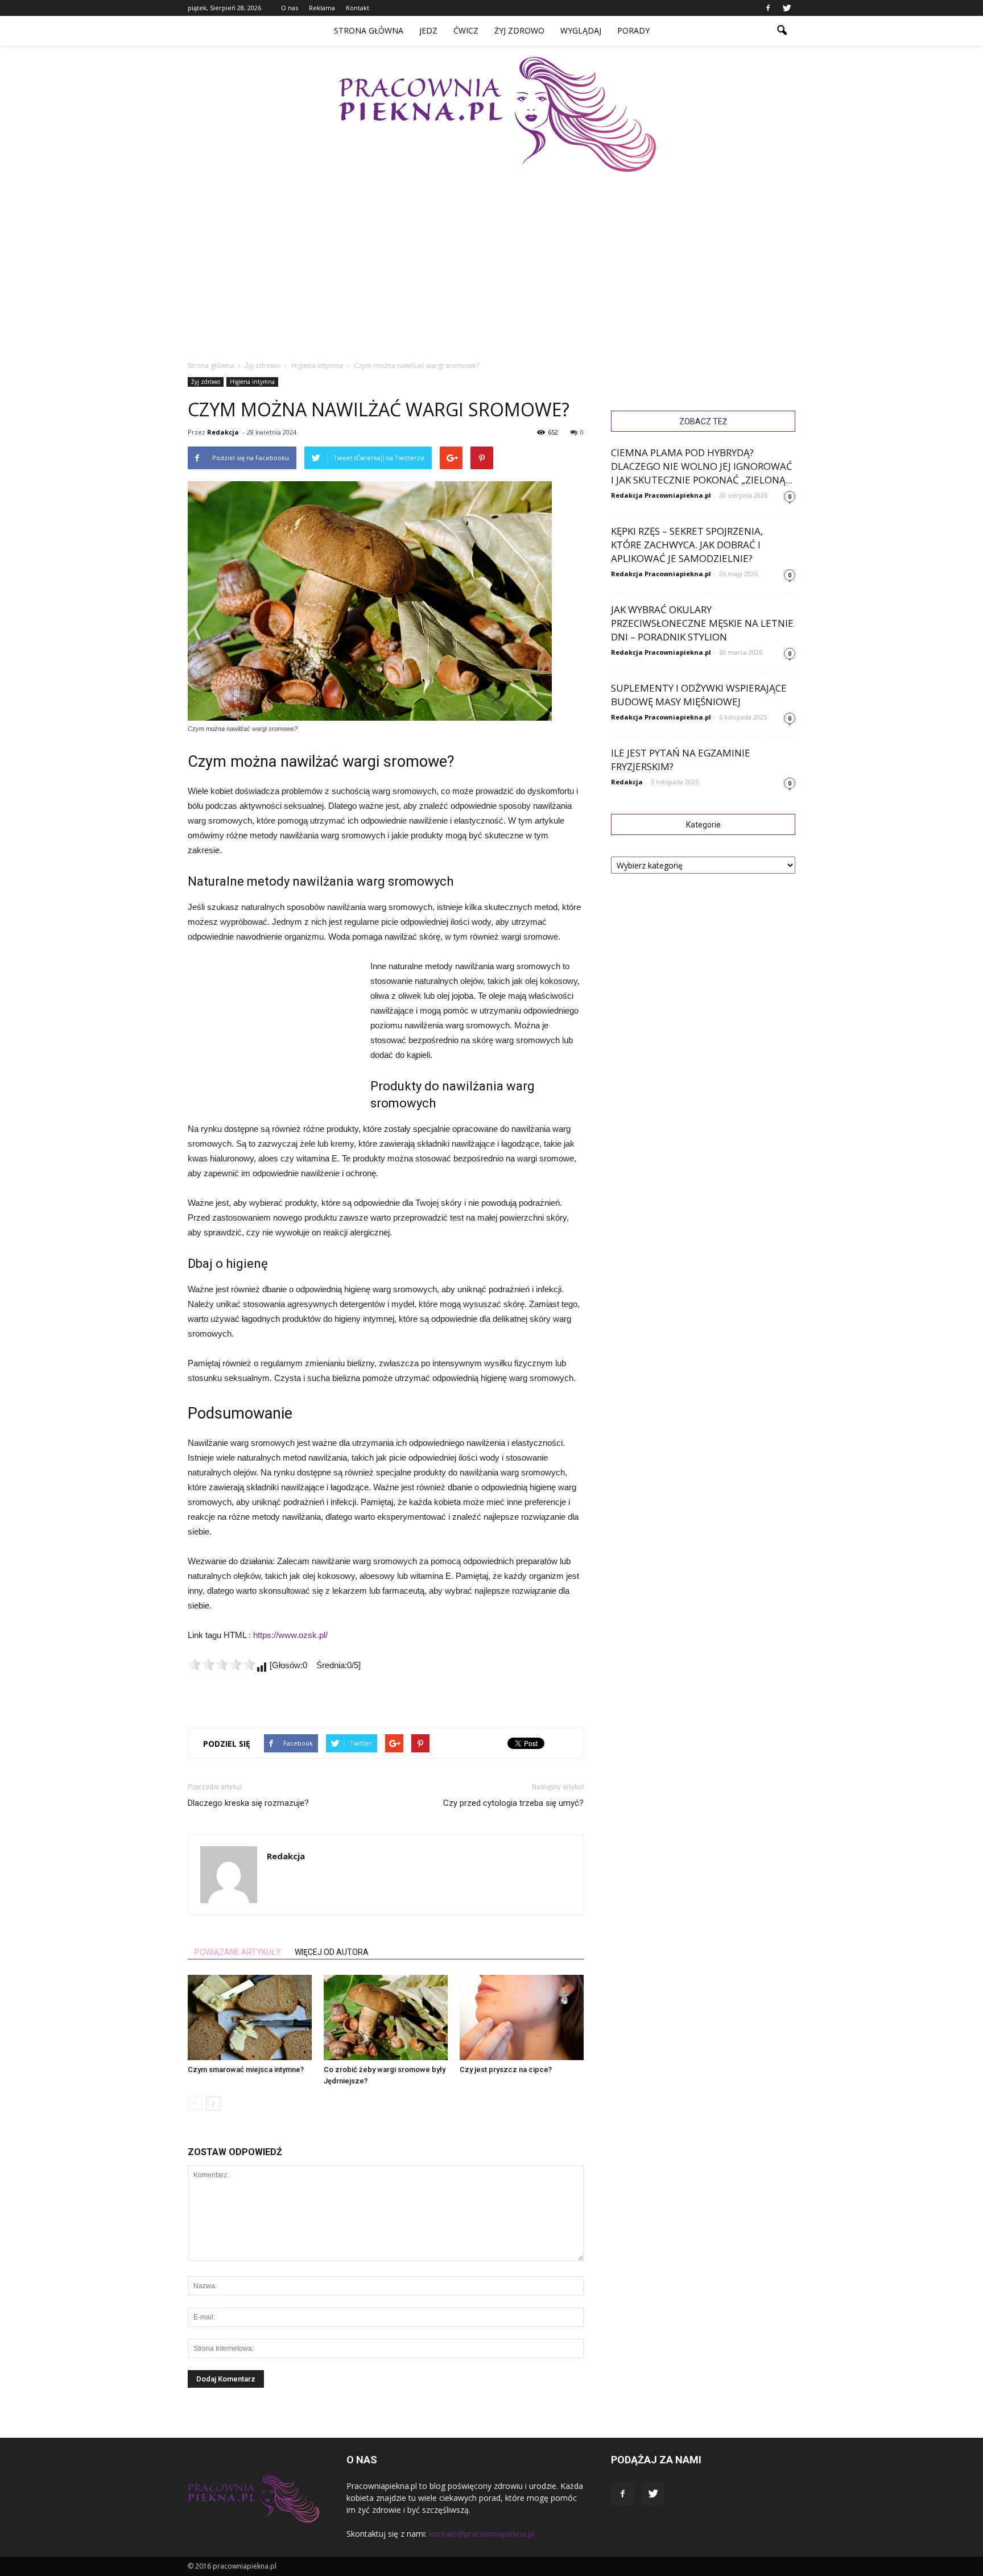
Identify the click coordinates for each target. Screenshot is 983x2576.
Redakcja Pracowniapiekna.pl (661, 495)
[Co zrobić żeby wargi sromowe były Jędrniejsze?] (386, 2017)
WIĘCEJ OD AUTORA (332, 1952)
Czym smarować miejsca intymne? (246, 2070)
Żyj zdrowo (519, 30)
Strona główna (369, 30)
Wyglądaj (581, 30)
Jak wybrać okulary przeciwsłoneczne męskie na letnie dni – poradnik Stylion (702, 623)
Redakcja (223, 432)
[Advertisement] (497, 257)
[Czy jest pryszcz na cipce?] (522, 2017)
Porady (633, 30)
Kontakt (358, 8)
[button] (782, 31)
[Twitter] (787, 8)
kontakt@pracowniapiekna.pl (482, 2534)
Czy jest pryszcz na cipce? (506, 2070)
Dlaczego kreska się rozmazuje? (248, 1803)
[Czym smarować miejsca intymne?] (250, 2017)
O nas (290, 8)
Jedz (428, 30)
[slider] (222, 1664)
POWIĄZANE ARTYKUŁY (238, 1952)
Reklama (322, 8)
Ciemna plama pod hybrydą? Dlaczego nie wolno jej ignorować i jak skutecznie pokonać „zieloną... (702, 466)
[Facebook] (768, 8)
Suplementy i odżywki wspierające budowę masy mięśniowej (699, 695)
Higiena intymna (252, 382)
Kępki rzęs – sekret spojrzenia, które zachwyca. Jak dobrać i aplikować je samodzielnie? (687, 545)
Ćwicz (466, 30)
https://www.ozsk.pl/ (290, 1635)
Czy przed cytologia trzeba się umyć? (513, 1803)
